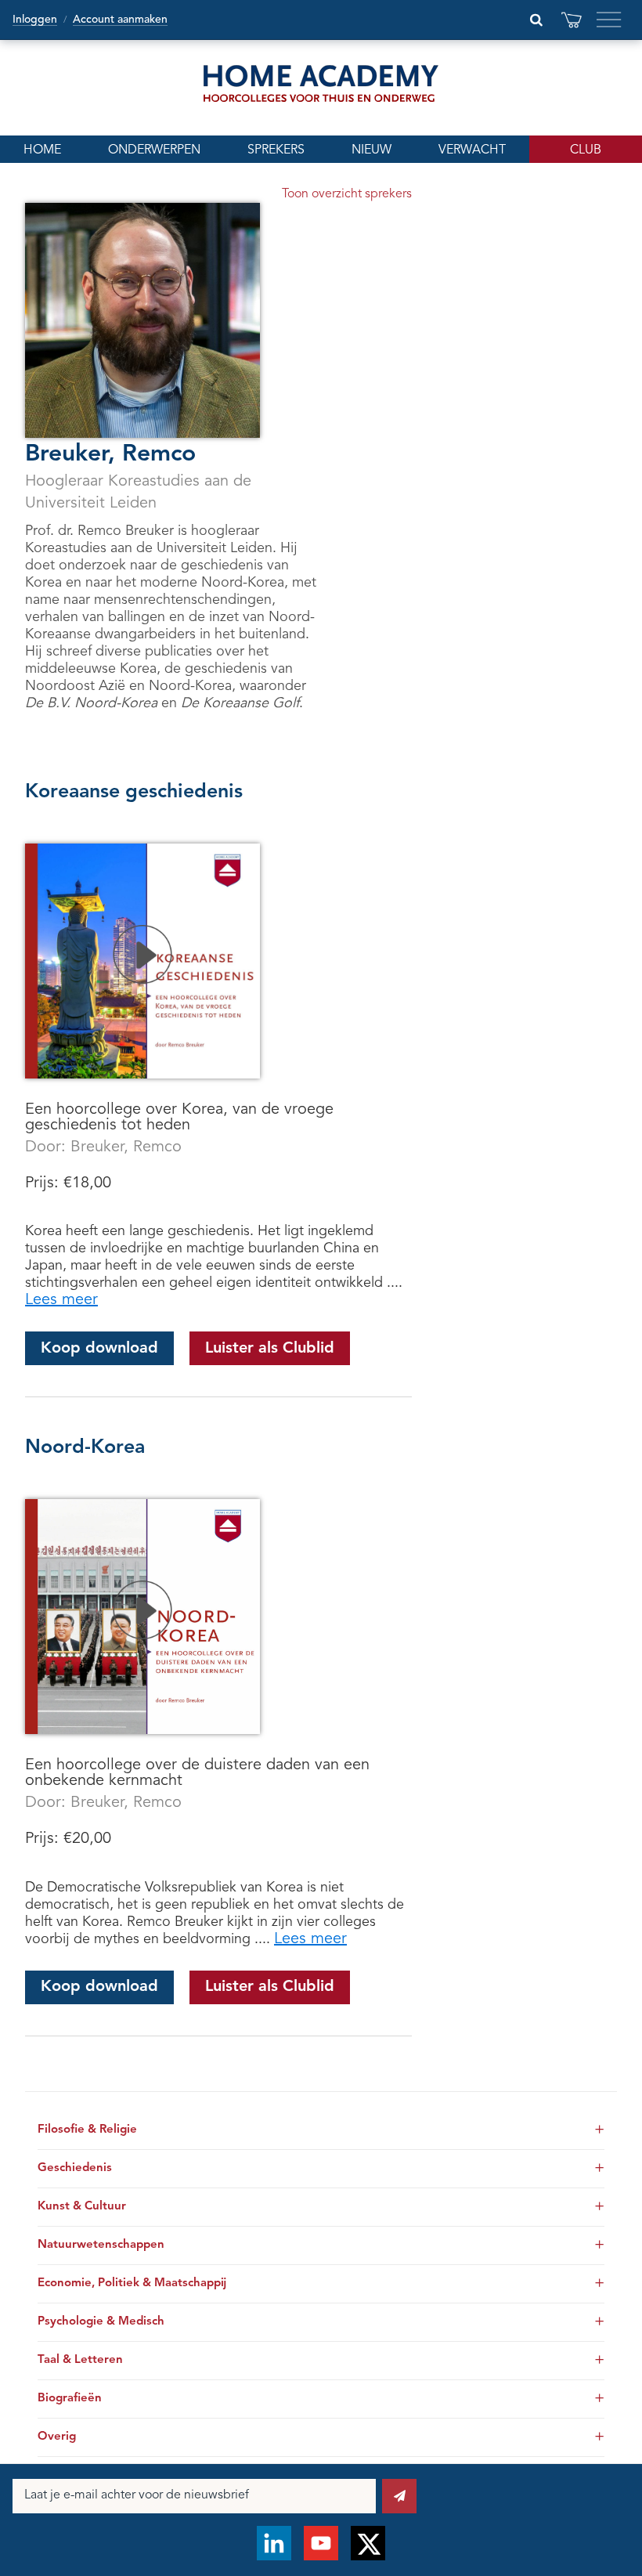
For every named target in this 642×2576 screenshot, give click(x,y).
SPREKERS (276, 150)
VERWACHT (472, 150)
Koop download (99, 1349)
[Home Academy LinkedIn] (274, 2543)
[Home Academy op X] (368, 2543)
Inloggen (35, 20)
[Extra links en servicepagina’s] (609, 20)
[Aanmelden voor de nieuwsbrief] (399, 2496)
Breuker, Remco (126, 1147)
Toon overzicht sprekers (347, 194)
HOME (42, 150)
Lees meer (61, 1300)
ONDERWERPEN (154, 150)
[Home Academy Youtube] (321, 2543)
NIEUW (371, 150)
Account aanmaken (120, 20)
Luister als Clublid (270, 1349)
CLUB (586, 150)
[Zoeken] (536, 20)
